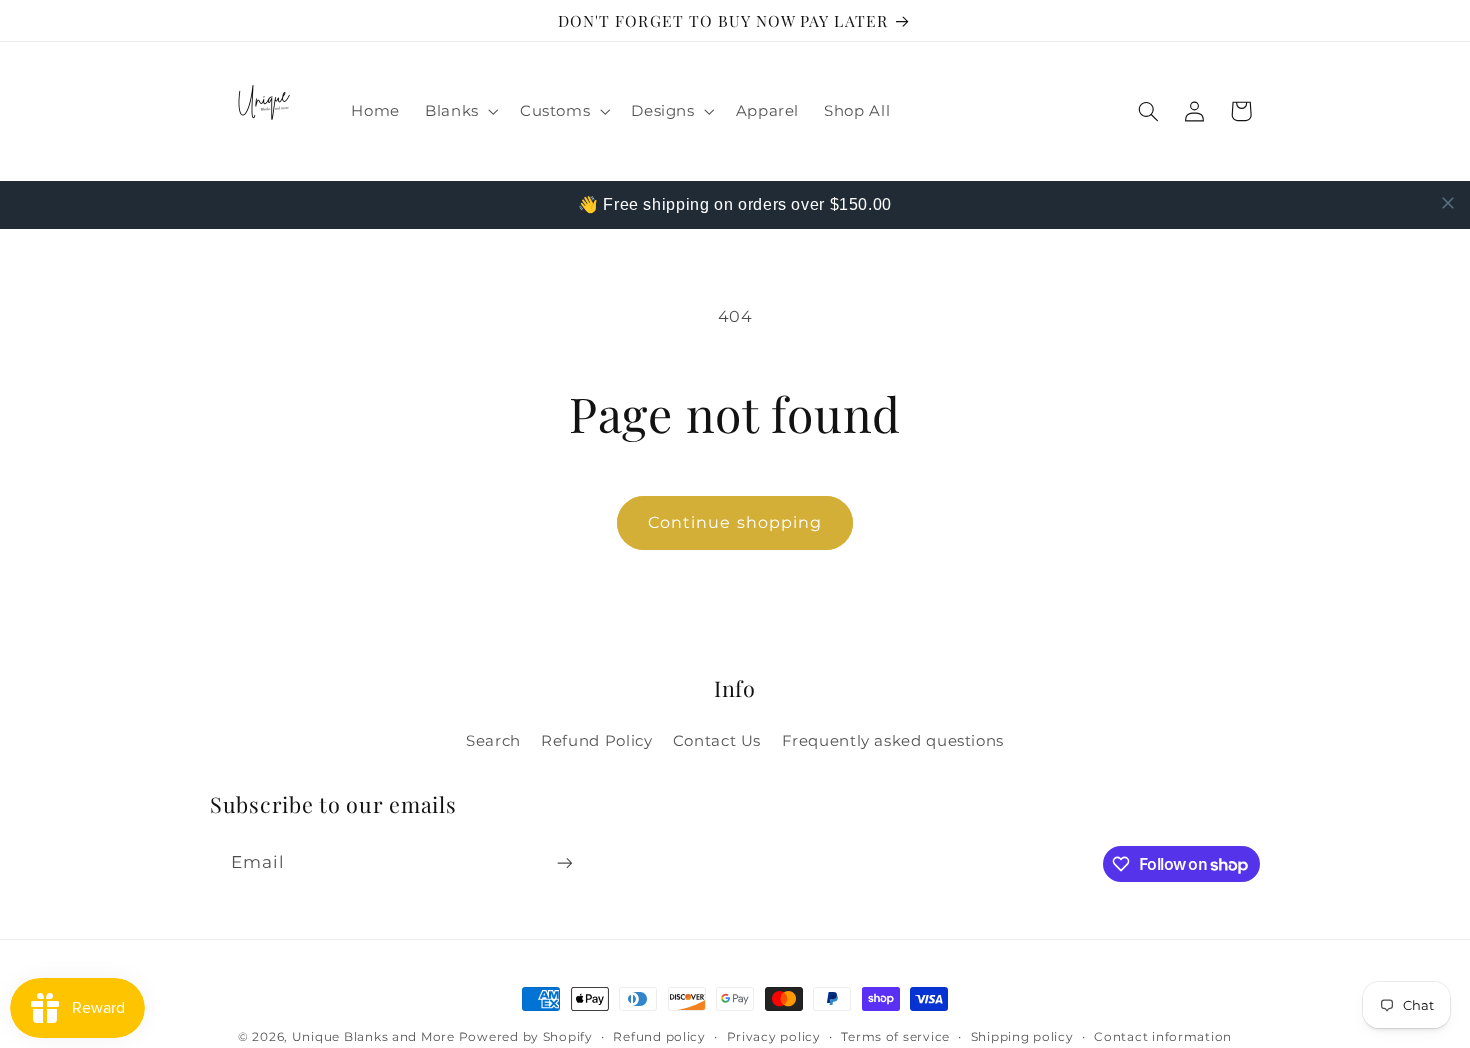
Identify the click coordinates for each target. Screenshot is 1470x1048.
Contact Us (717, 741)
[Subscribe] (565, 862)
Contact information (1163, 1037)
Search (493, 741)
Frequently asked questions (893, 741)
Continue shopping (735, 522)
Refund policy (659, 1037)
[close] (1448, 203)
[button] (460, 112)
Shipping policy (1022, 1037)
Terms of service (895, 1037)
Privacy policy (774, 1037)
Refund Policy (596, 741)
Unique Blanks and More (373, 1037)
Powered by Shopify (526, 1037)
